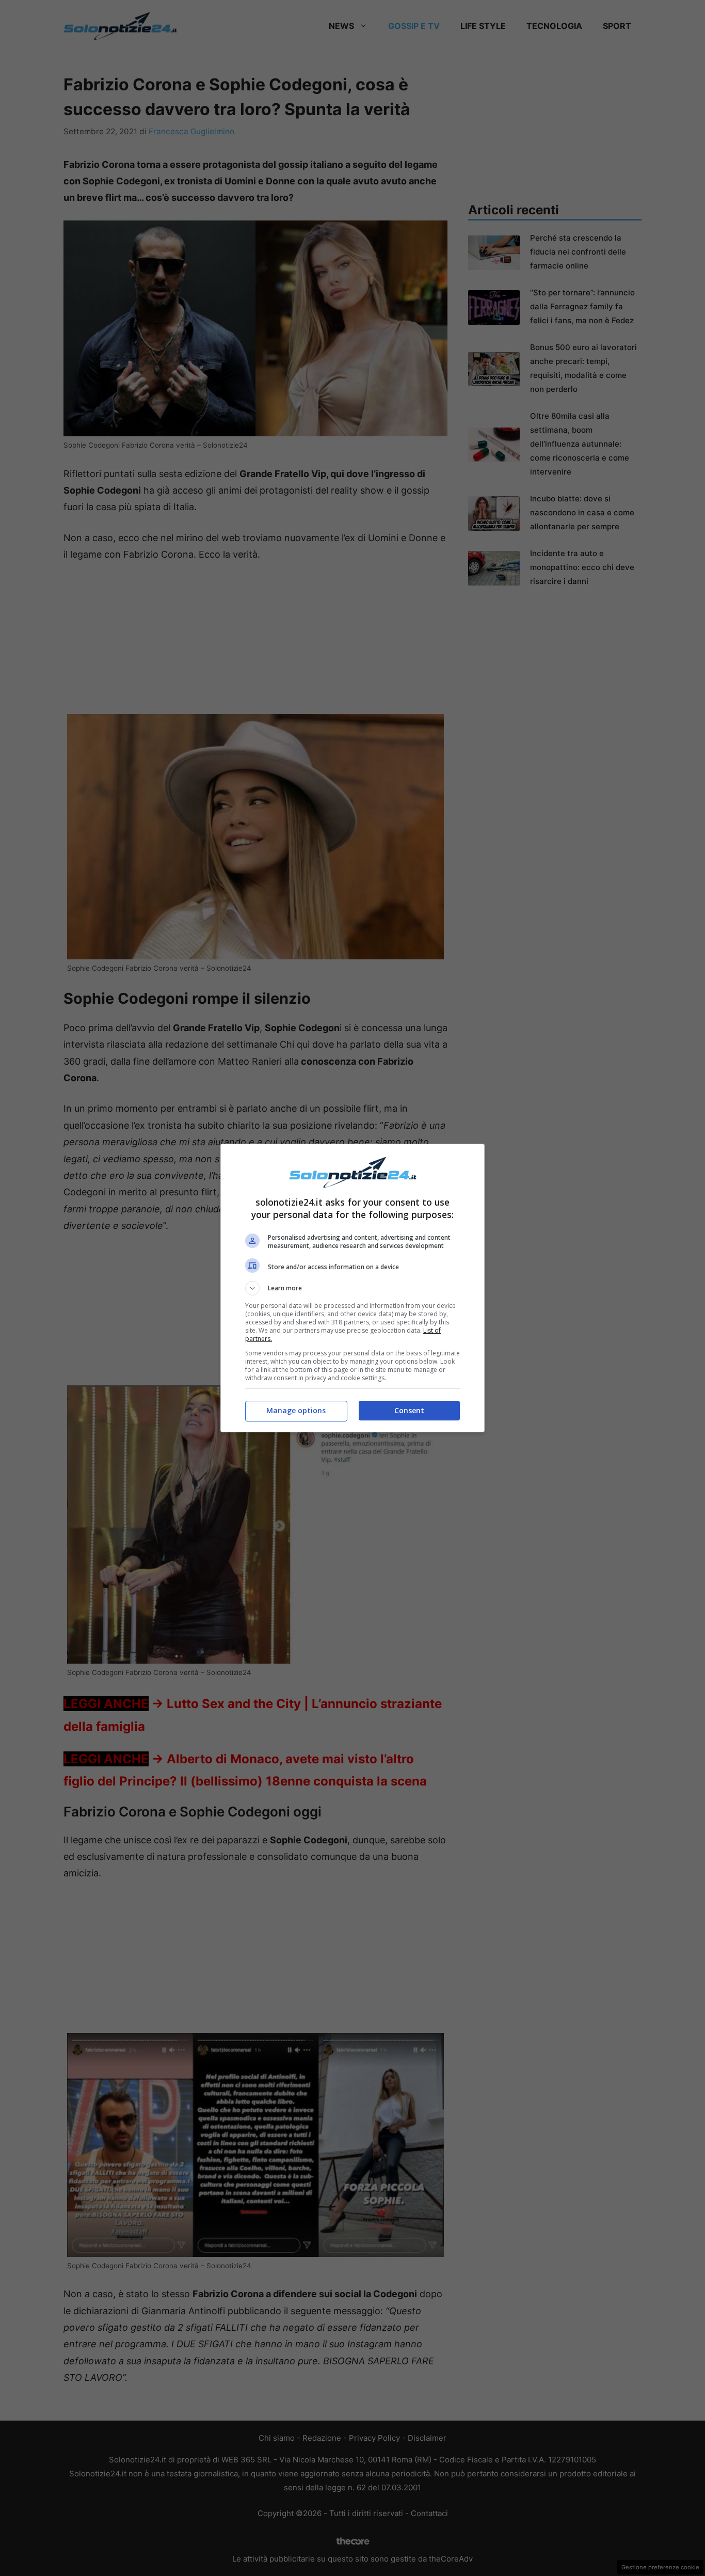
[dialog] (352, 1288)
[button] (352, 1288)
